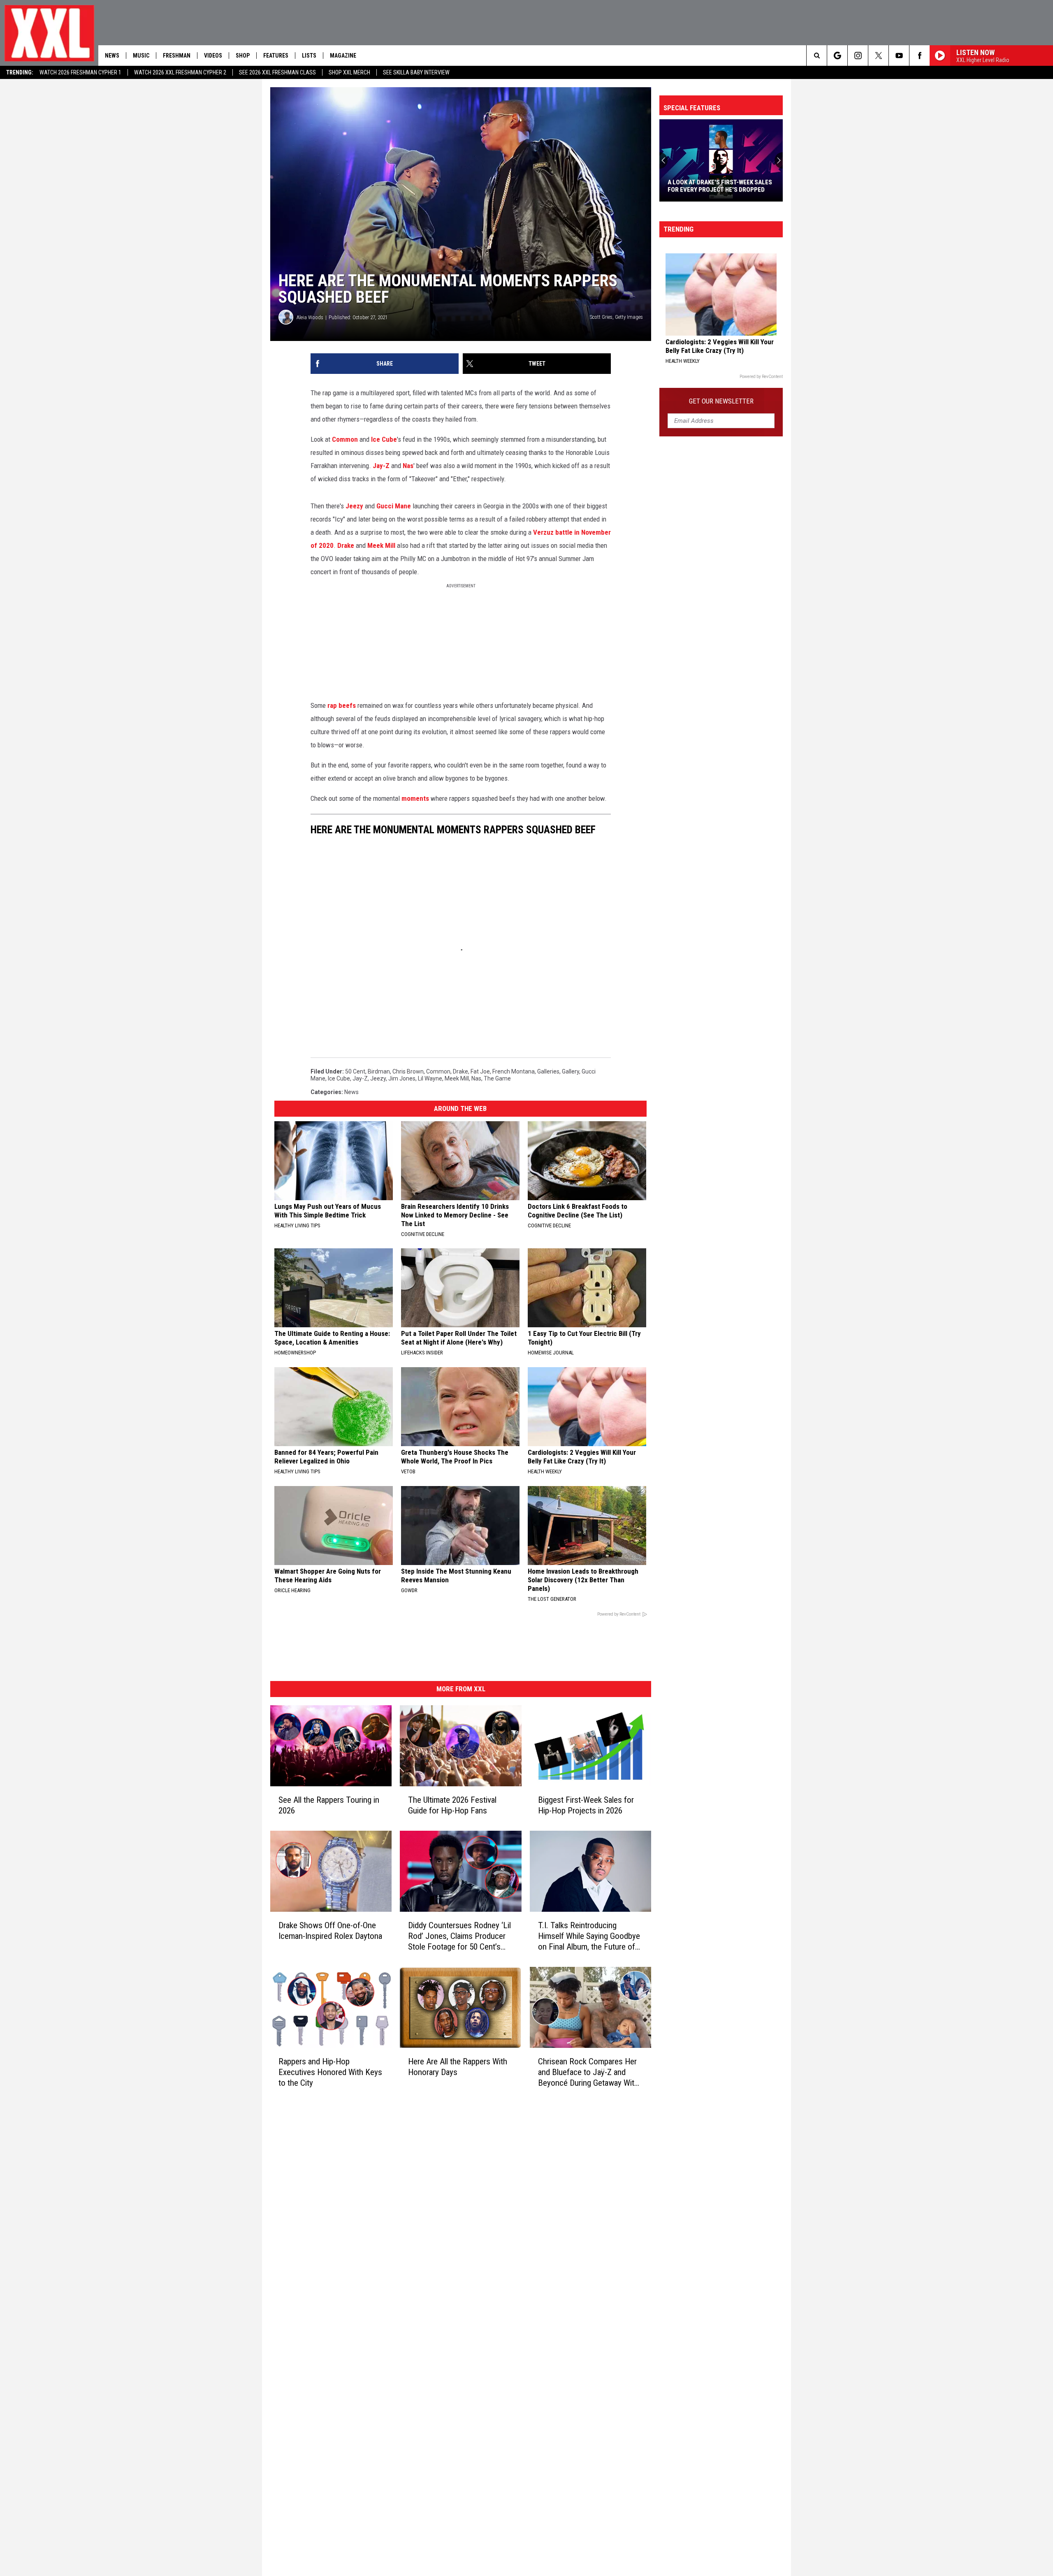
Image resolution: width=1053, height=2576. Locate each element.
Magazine (343, 56)
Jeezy (354, 506)
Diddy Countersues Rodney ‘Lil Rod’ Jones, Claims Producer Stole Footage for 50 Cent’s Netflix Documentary (459, 1936)
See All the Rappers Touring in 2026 (329, 1805)
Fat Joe (480, 1071)
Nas (408, 466)
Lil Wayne (430, 1078)
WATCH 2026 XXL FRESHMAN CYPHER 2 (180, 72)
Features (276, 56)
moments (415, 798)
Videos (213, 56)
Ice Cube (384, 439)
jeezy (378, 1078)
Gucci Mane (394, 506)
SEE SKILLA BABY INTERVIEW (416, 72)
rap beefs (342, 705)
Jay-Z (381, 466)
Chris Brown (408, 1071)
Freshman (177, 56)
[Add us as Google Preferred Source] (837, 56)
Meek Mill (381, 545)
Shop (243, 56)
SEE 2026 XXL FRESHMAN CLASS (277, 72)
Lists (309, 56)
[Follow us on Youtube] (899, 56)
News (112, 56)
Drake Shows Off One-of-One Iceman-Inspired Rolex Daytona (330, 1931)
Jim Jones (402, 1078)
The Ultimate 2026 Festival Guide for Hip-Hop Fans (452, 1805)
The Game (497, 1078)
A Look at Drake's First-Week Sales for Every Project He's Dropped (720, 186)
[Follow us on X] (878, 56)
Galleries (548, 1071)
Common (345, 439)
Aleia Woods (310, 317)
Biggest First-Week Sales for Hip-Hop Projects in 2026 (586, 1805)
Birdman (379, 1071)
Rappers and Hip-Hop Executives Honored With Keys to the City (330, 2072)
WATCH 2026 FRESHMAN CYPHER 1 (80, 72)
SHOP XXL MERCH (349, 72)
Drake (346, 545)
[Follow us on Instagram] (858, 56)
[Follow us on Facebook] (920, 56)
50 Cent (355, 1071)
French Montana (514, 1071)
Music (141, 56)
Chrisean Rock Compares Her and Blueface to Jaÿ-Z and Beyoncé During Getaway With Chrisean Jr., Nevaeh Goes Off (589, 2072)
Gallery (571, 1071)
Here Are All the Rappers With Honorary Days (458, 2067)
